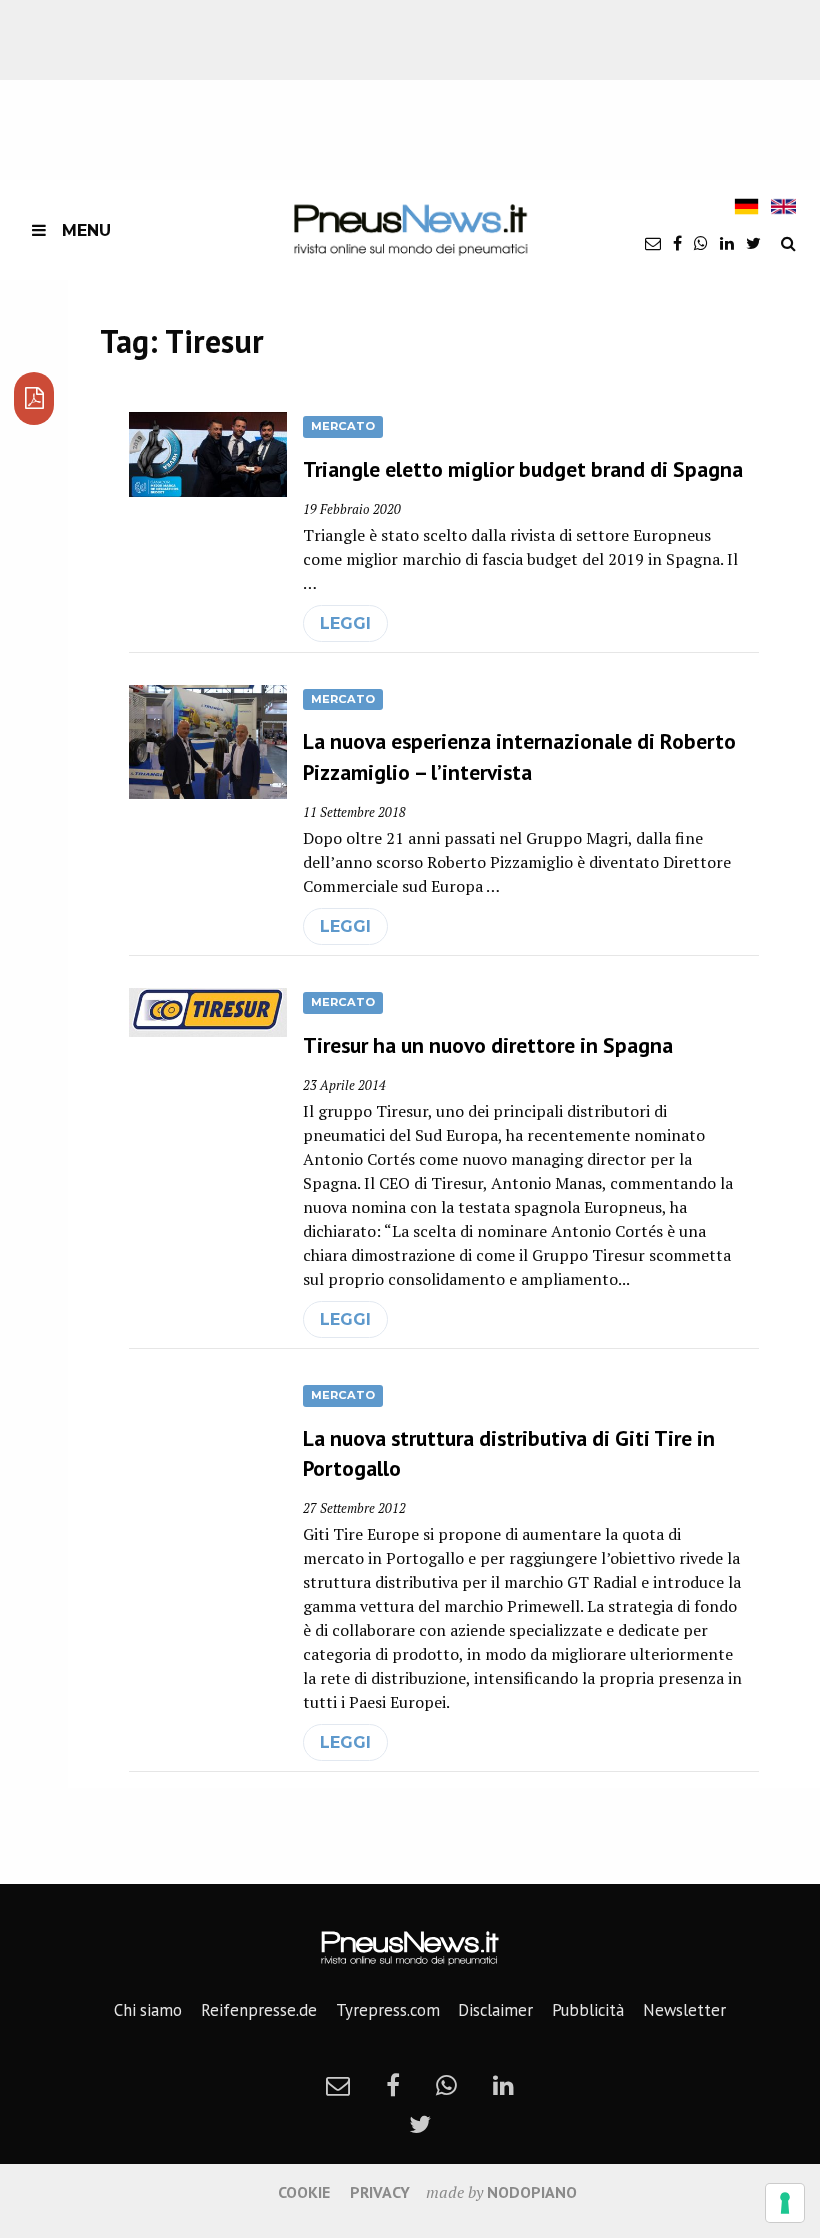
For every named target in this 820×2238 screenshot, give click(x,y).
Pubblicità (588, 2010)
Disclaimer (495, 2010)
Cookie (304, 2192)
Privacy (380, 2192)
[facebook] (677, 243)
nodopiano (532, 2192)
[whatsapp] (701, 243)
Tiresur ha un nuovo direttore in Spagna (488, 1045)
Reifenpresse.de (259, 2010)
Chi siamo (148, 2010)
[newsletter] (653, 243)
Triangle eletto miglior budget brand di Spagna (523, 469)
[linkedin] (727, 243)
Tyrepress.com (388, 2010)
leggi (345, 623)
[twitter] (753, 243)
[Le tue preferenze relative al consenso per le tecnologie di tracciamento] (785, 2203)
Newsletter (684, 2010)
